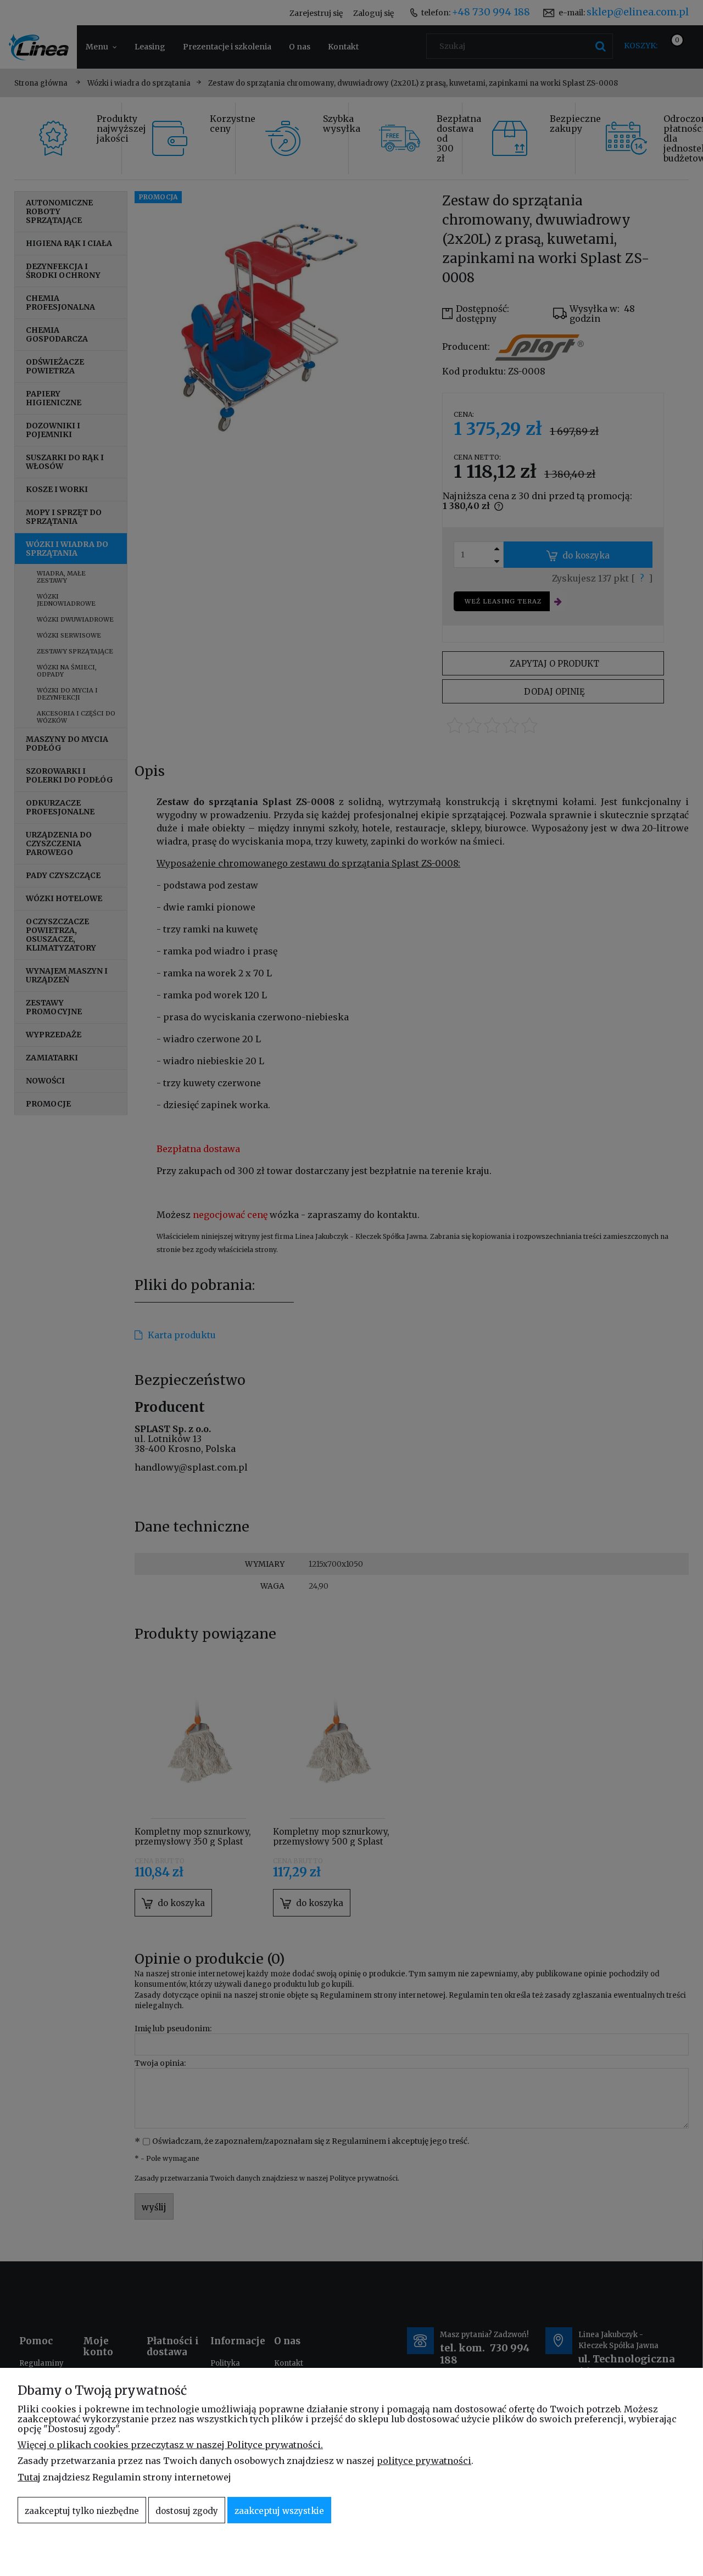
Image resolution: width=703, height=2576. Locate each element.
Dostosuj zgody (187, 2511)
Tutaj (29, 2477)
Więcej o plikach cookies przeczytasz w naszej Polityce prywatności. (170, 2445)
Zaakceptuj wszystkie (279, 2511)
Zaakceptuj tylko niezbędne (82, 2511)
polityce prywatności (424, 2461)
